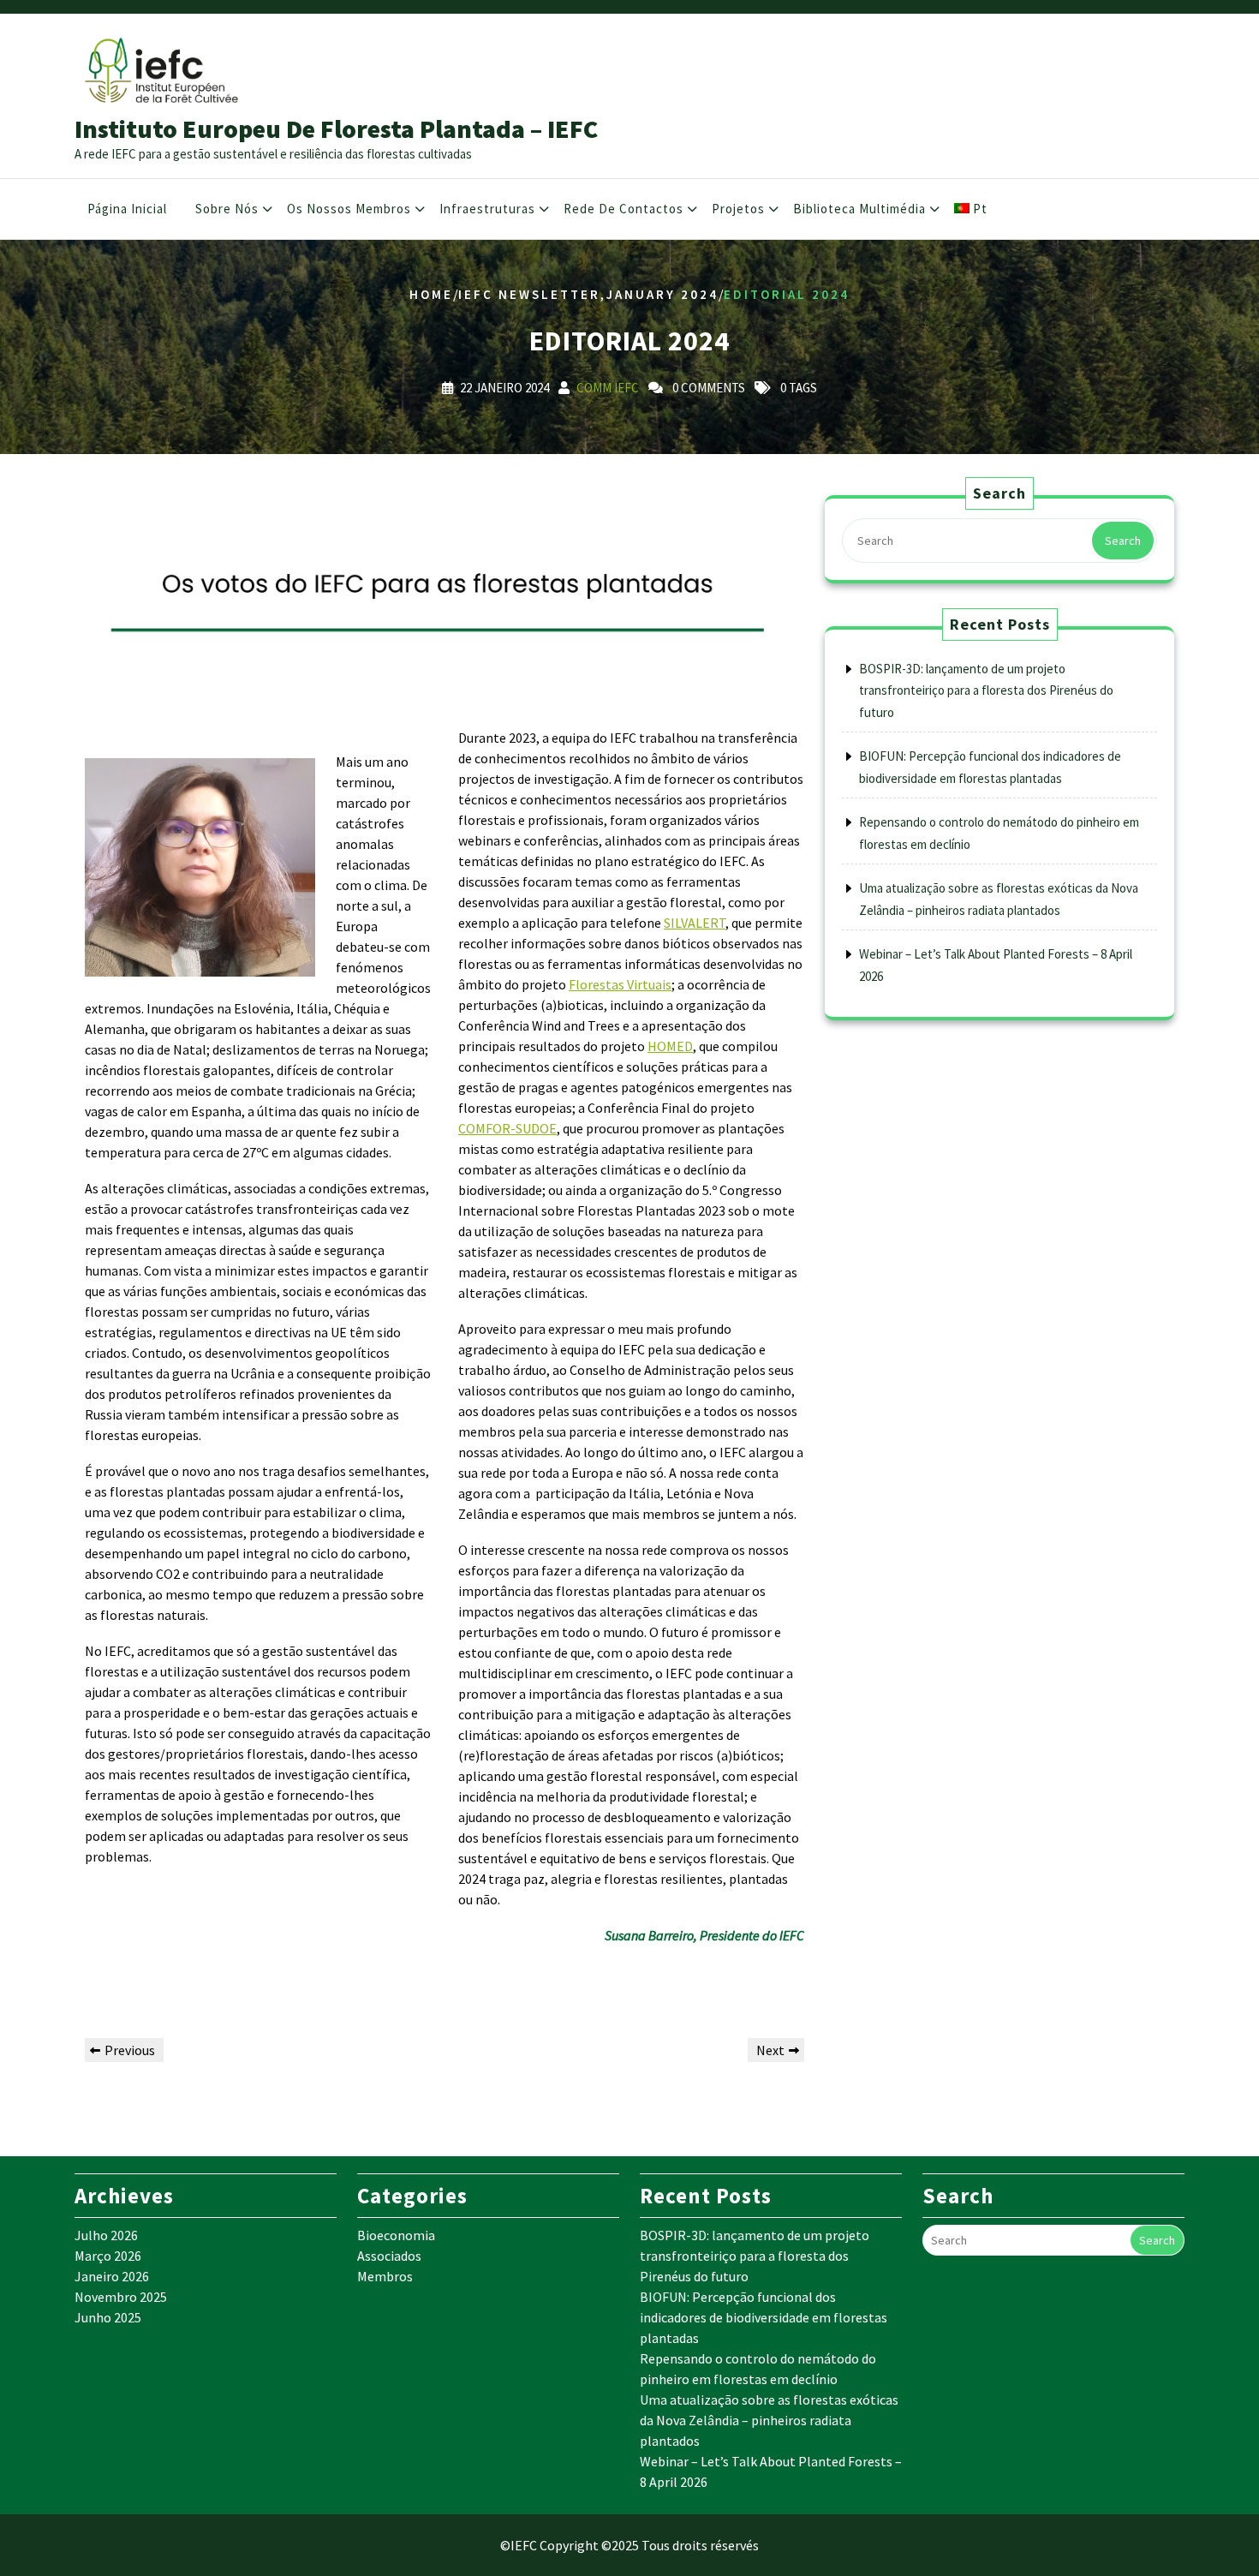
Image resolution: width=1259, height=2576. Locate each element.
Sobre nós (227, 209)
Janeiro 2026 (112, 2276)
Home (431, 294)
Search (1123, 541)
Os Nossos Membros (349, 209)
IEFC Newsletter (529, 294)
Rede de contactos (624, 209)
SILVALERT (695, 923)
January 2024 (662, 294)
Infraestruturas (487, 209)
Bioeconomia (396, 2235)
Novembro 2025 (121, 2297)
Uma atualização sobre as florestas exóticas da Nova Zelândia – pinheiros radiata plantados (769, 2420)
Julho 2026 (106, 2235)
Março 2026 (108, 2256)
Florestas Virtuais (620, 984)
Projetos (738, 209)
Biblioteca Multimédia (859, 209)
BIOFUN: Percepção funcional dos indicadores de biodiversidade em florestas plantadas (764, 2317)
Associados (389, 2256)
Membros (385, 2276)
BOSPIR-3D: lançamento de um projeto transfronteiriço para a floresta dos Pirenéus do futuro (986, 690)
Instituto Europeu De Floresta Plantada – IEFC (336, 129)
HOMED (670, 1046)
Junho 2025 (108, 2317)
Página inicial (127, 209)
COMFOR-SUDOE (507, 1128)
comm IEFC (608, 387)
